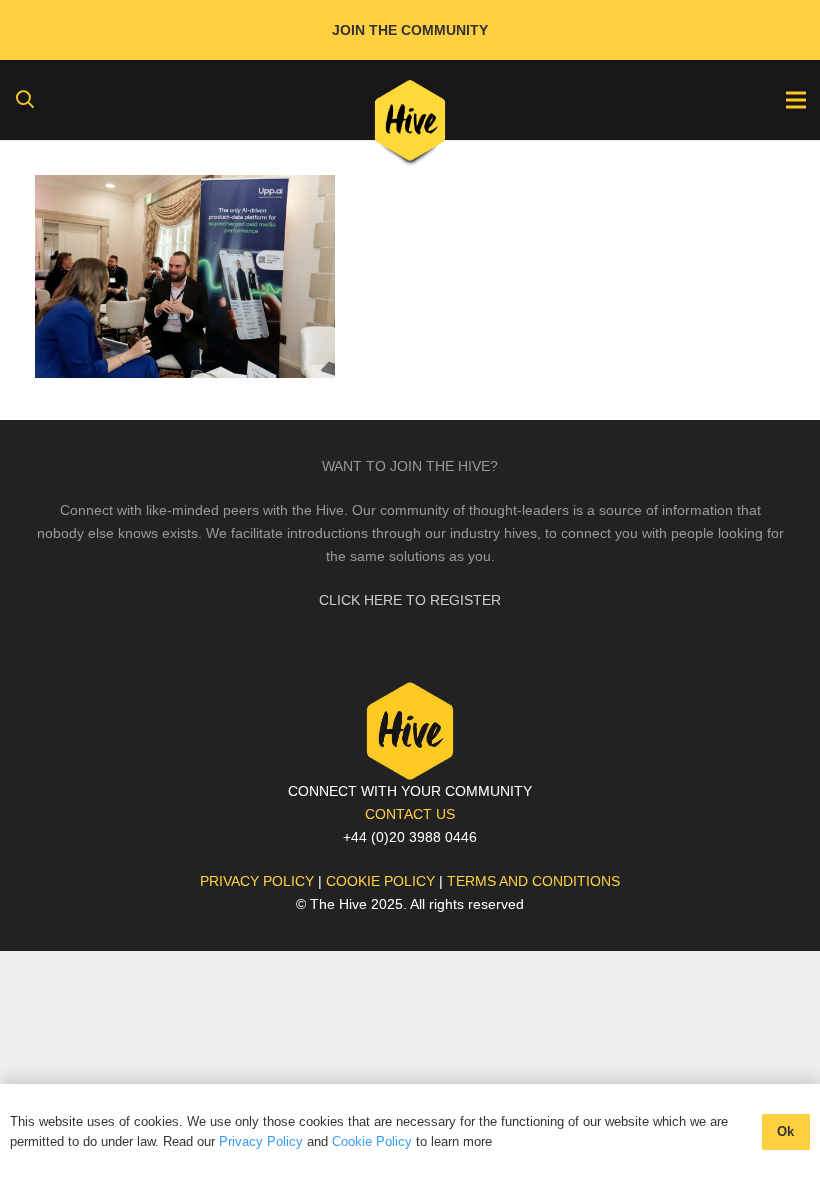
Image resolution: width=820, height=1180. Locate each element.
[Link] (410, 125)
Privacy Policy (261, 1141)
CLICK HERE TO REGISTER (410, 600)
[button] (25, 99)
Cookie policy (380, 881)
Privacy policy (257, 881)
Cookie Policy (372, 1141)
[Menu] (796, 100)
